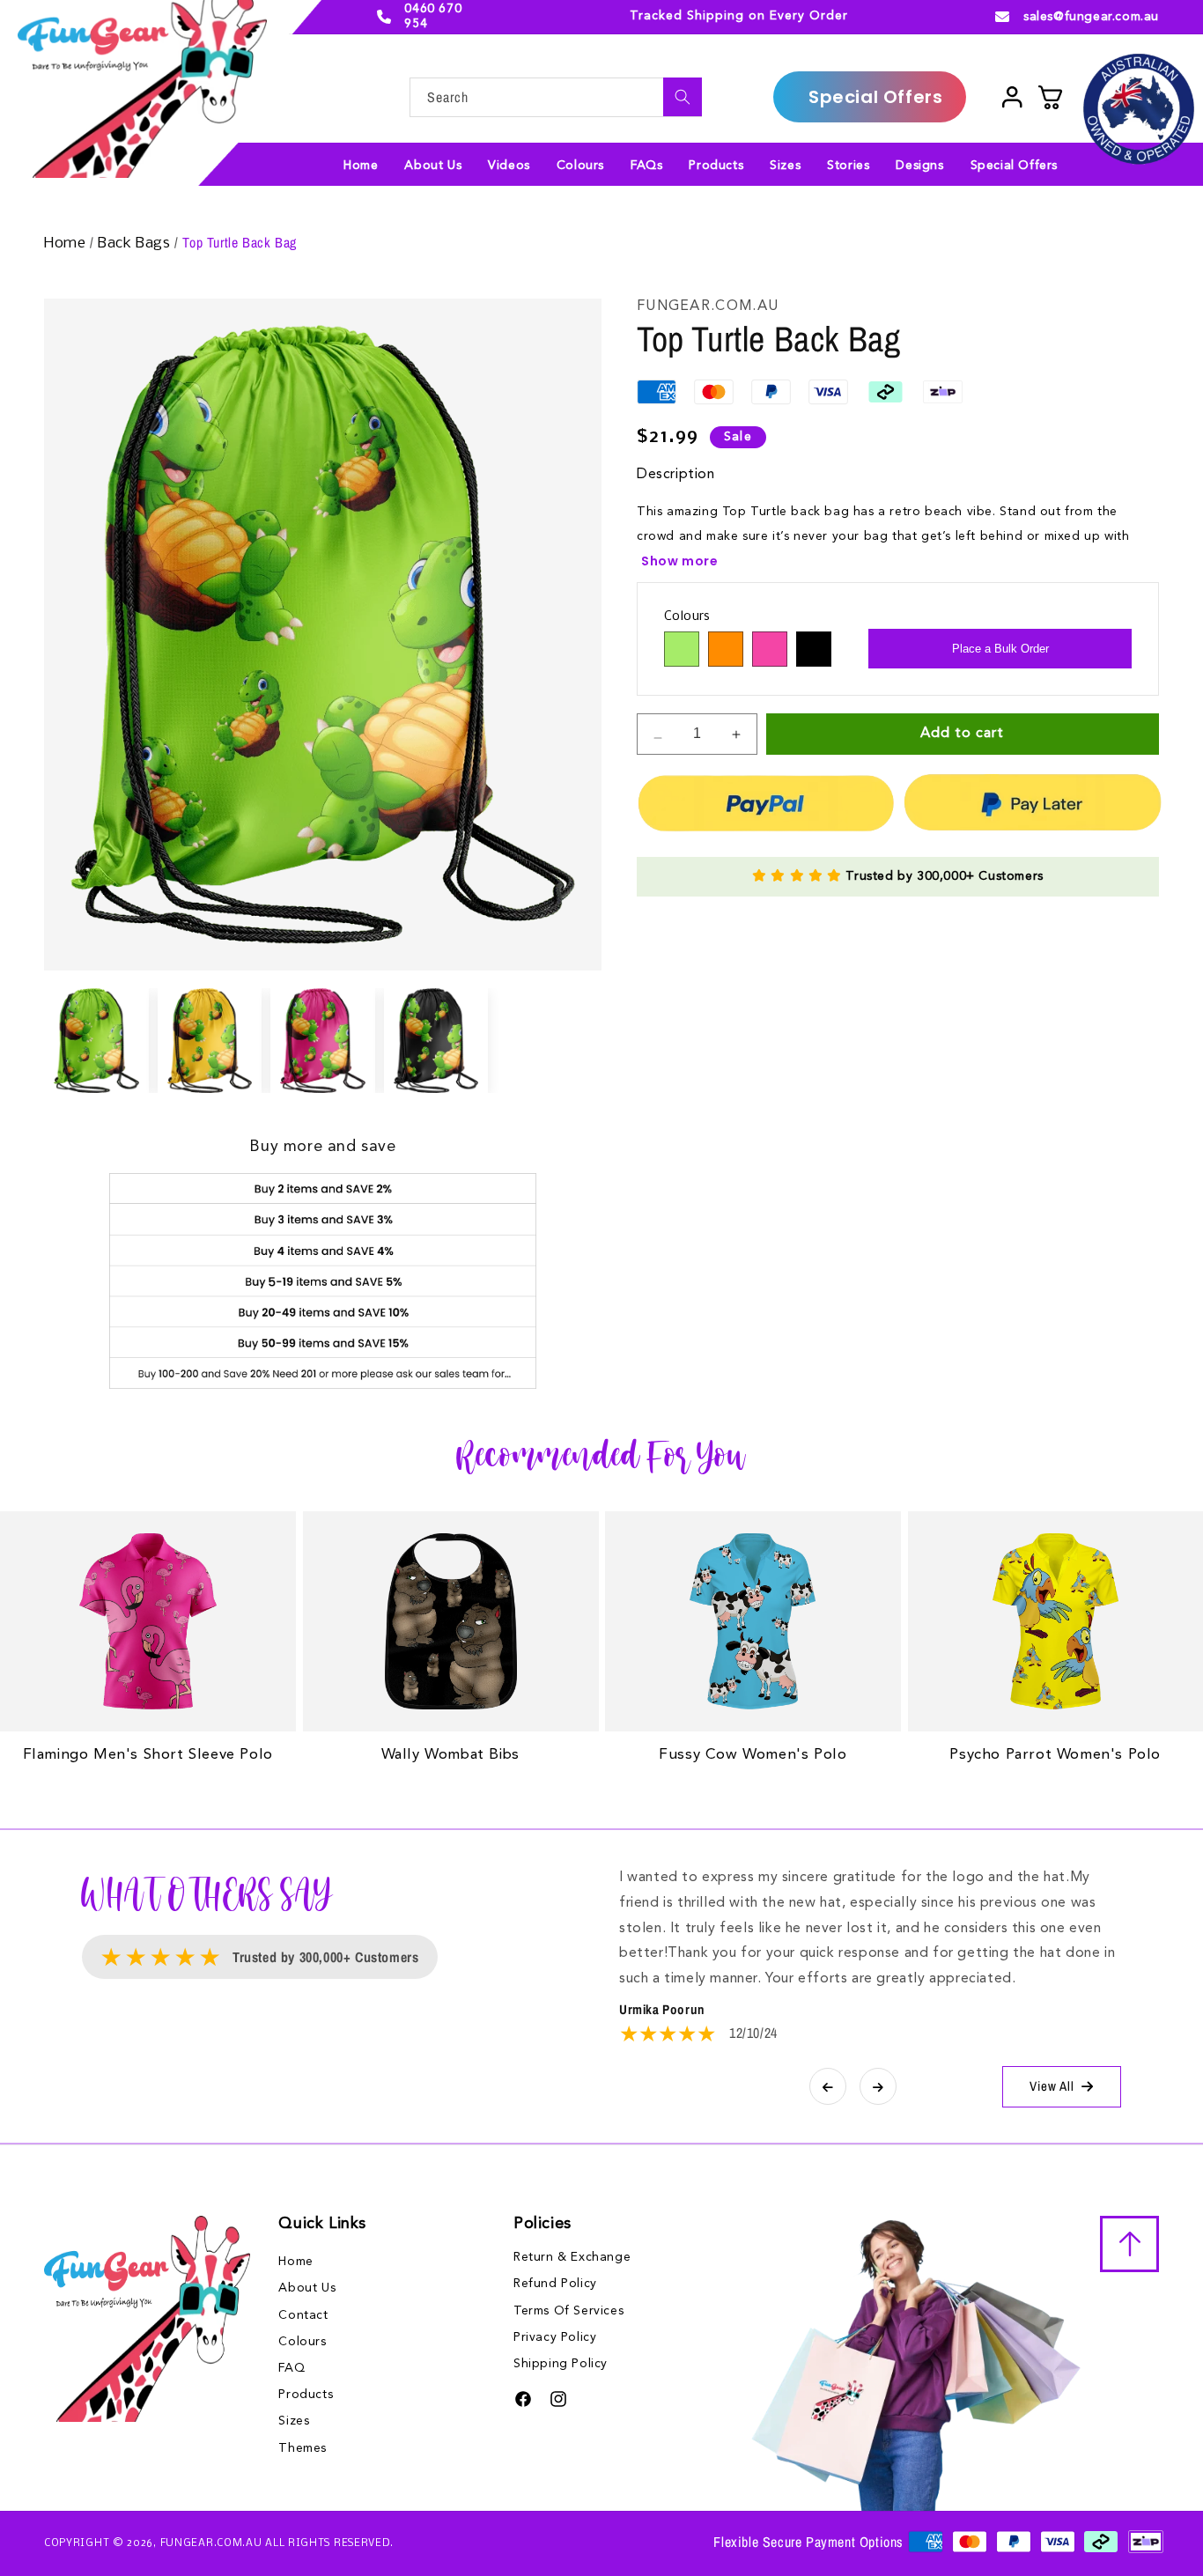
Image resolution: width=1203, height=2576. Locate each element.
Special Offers (875, 97)
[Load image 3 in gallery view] (323, 1041)
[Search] (683, 97)
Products (306, 2394)
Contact (303, 2314)
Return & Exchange (572, 2257)
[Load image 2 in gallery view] (210, 1041)
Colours (302, 2341)
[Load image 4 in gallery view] (436, 1041)
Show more (679, 561)
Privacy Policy (555, 2337)
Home (67, 244)
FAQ (292, 2367)
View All (1052, 2086)
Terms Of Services (568, 2311)
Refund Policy (555, 2284)
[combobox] (556, 97)
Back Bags (136, 244)
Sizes (294, 2420)
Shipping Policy (561, 2364)
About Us (307, 2287)
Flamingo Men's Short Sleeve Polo (148, 1755)
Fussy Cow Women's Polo (753, 1755)
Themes (303, 2447)
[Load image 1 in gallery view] (96, 1041)
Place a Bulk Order (1000, 649)
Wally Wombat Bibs (450, 1755)
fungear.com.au (211, 2543)
